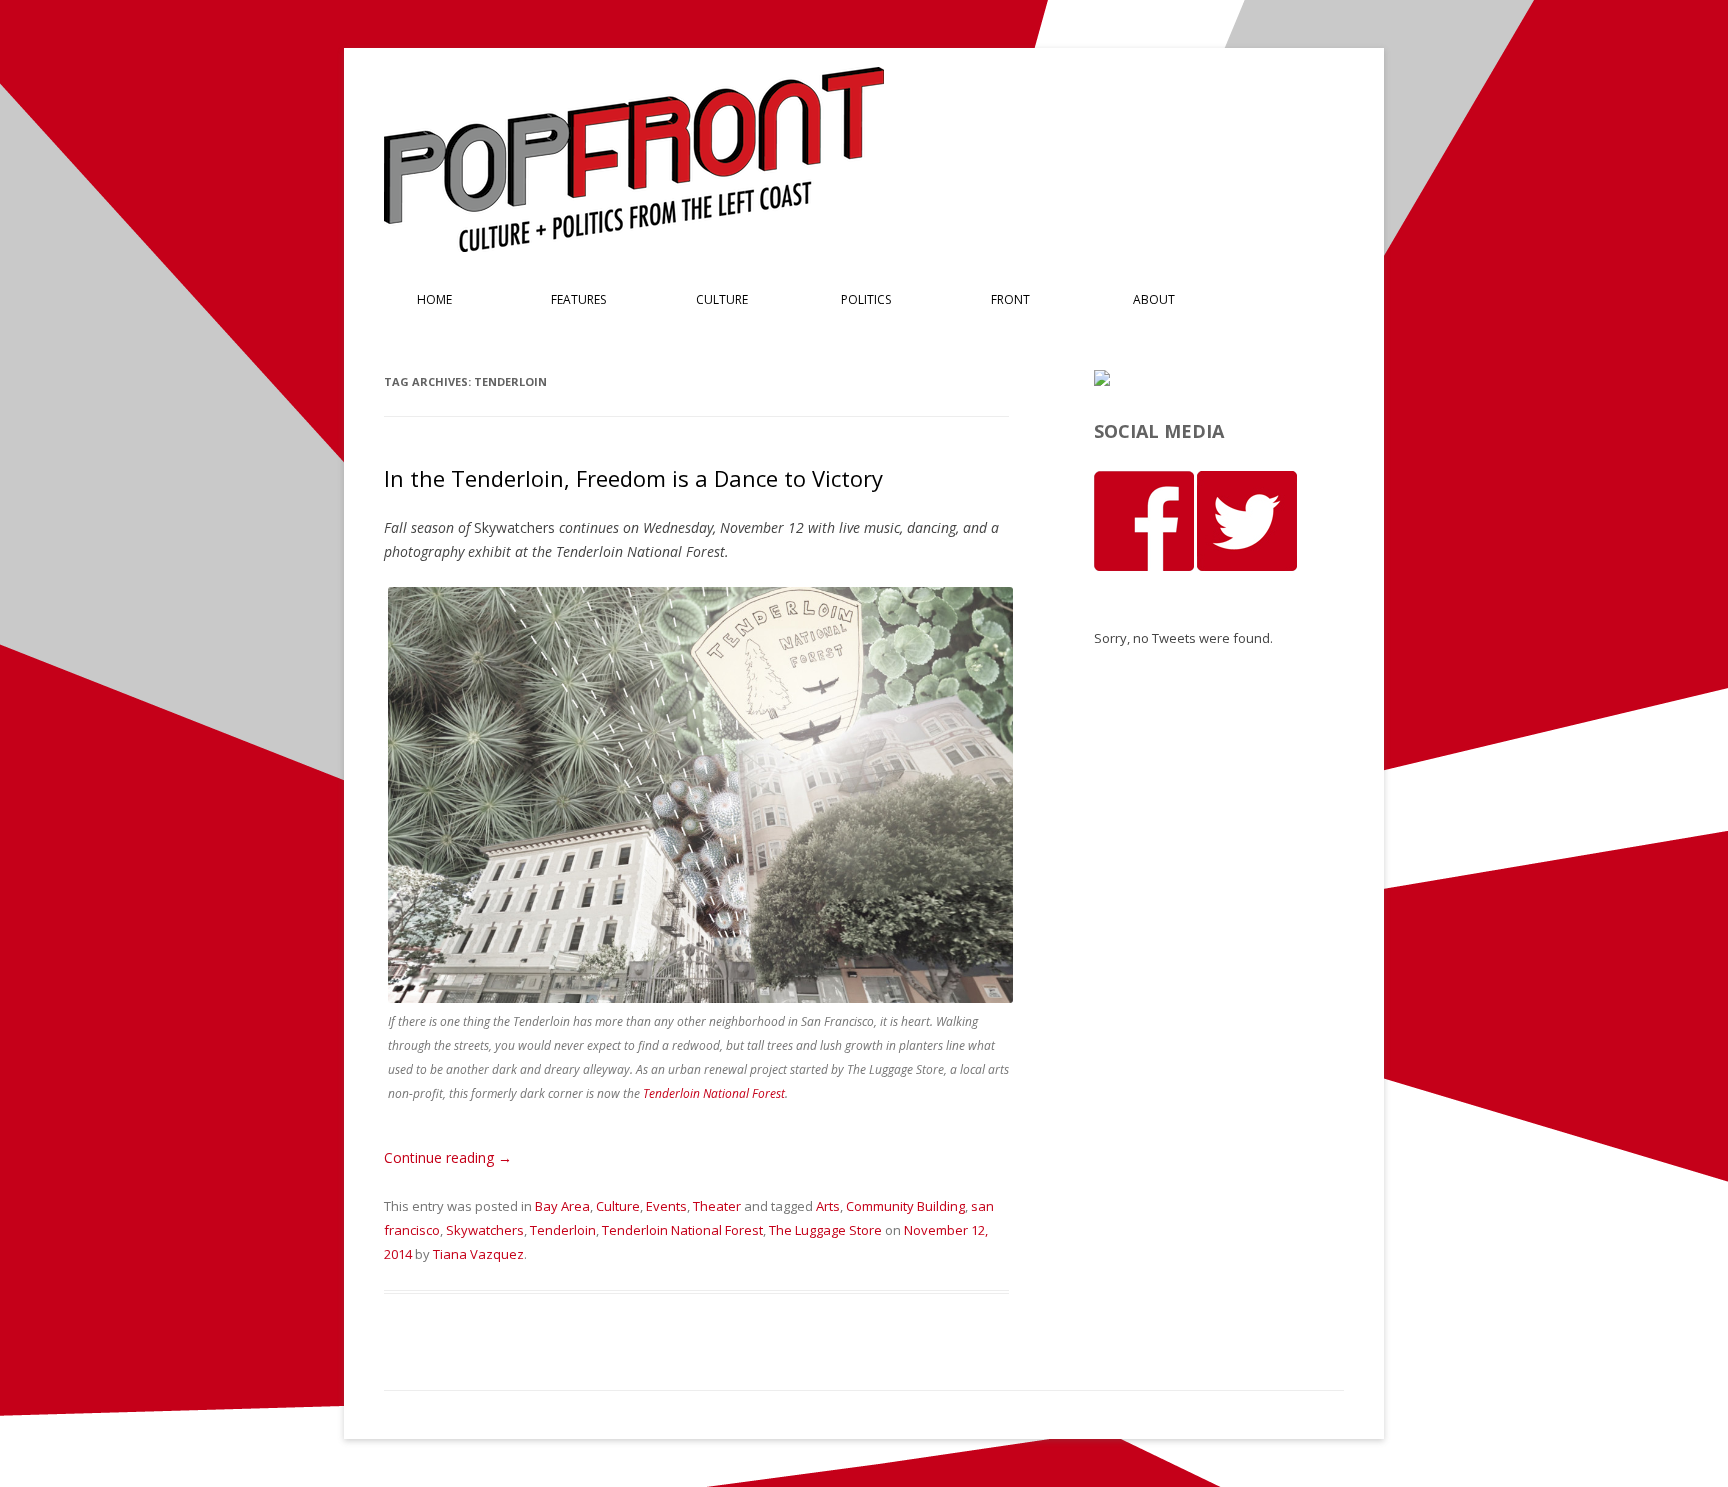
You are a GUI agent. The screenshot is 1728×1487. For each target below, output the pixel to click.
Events (666, 1206)
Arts (828, 1206)
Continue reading (448, 1157)
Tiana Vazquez (478, 1254)
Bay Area (562, 1206)
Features (578, 299)
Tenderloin (563, 1230)
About (1154, 299)
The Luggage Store (825, 1230)
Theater (717, 1206)
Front (1010, 299)
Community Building (905, 1206)
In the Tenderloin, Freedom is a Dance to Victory (633, 478)
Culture (722, 299)
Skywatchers (485, 1230)
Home (434, 299)
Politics (866, 299)
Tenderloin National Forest (714, 1093)
